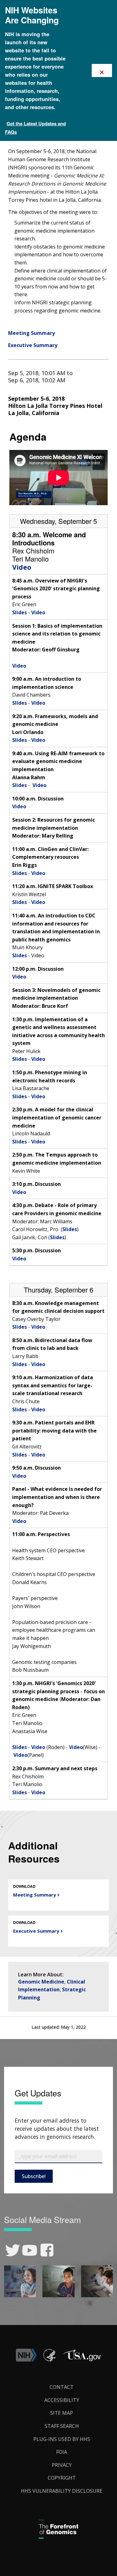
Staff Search (62, 2426)
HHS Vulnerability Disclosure (62, 2491)
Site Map (62, 2413)
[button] (82, 2360)
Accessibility (62, 2400)
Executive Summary (33, 345)
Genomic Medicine (41, 1982)
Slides (19, 612)
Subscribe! (34, 2176)
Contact (62, 2387)
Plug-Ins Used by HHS (62, 2439)
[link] (13, 2250)
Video (22, 567)
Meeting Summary (32, 333)
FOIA (62, 2452)
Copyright (62, 2478)
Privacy (62, 2465)
